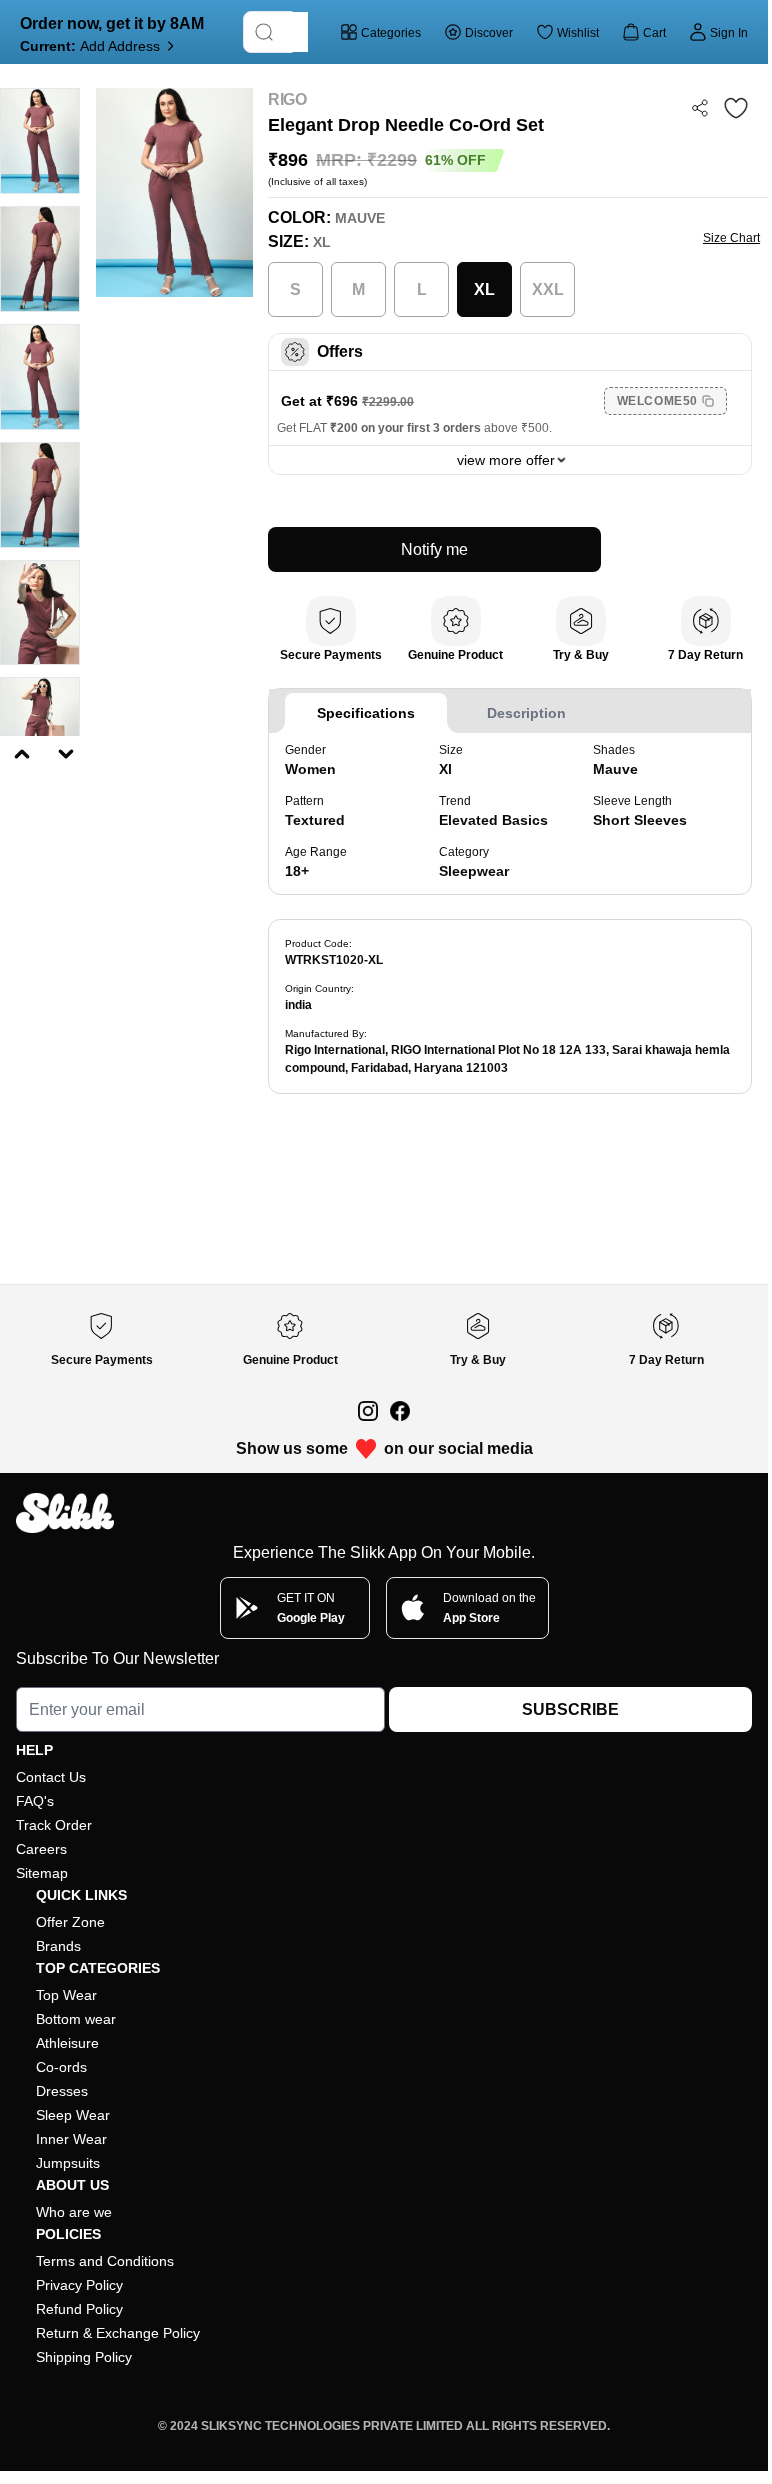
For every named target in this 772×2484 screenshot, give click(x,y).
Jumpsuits (68, 2163)
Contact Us (51, 1777)
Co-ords (61, 2067)
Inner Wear (71, 2139)
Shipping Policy (84, 2357)
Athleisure (67, 2043)
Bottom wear (76, 2019)
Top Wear (66, 1995)
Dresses (62, 2091)
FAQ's (35, 1801)
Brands (58, 1946)
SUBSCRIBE (570, 1709)
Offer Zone (70, 1922)
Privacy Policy (79, 2285)
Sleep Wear (73, 2115)
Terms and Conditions (105, 2261)
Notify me (434, 549)
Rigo (287, 99)
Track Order (54, 1825)
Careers (41, 1849)
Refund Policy (79, 2309)
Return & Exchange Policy (118, 2333)
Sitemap (42, 1873)
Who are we (74, 2212)
